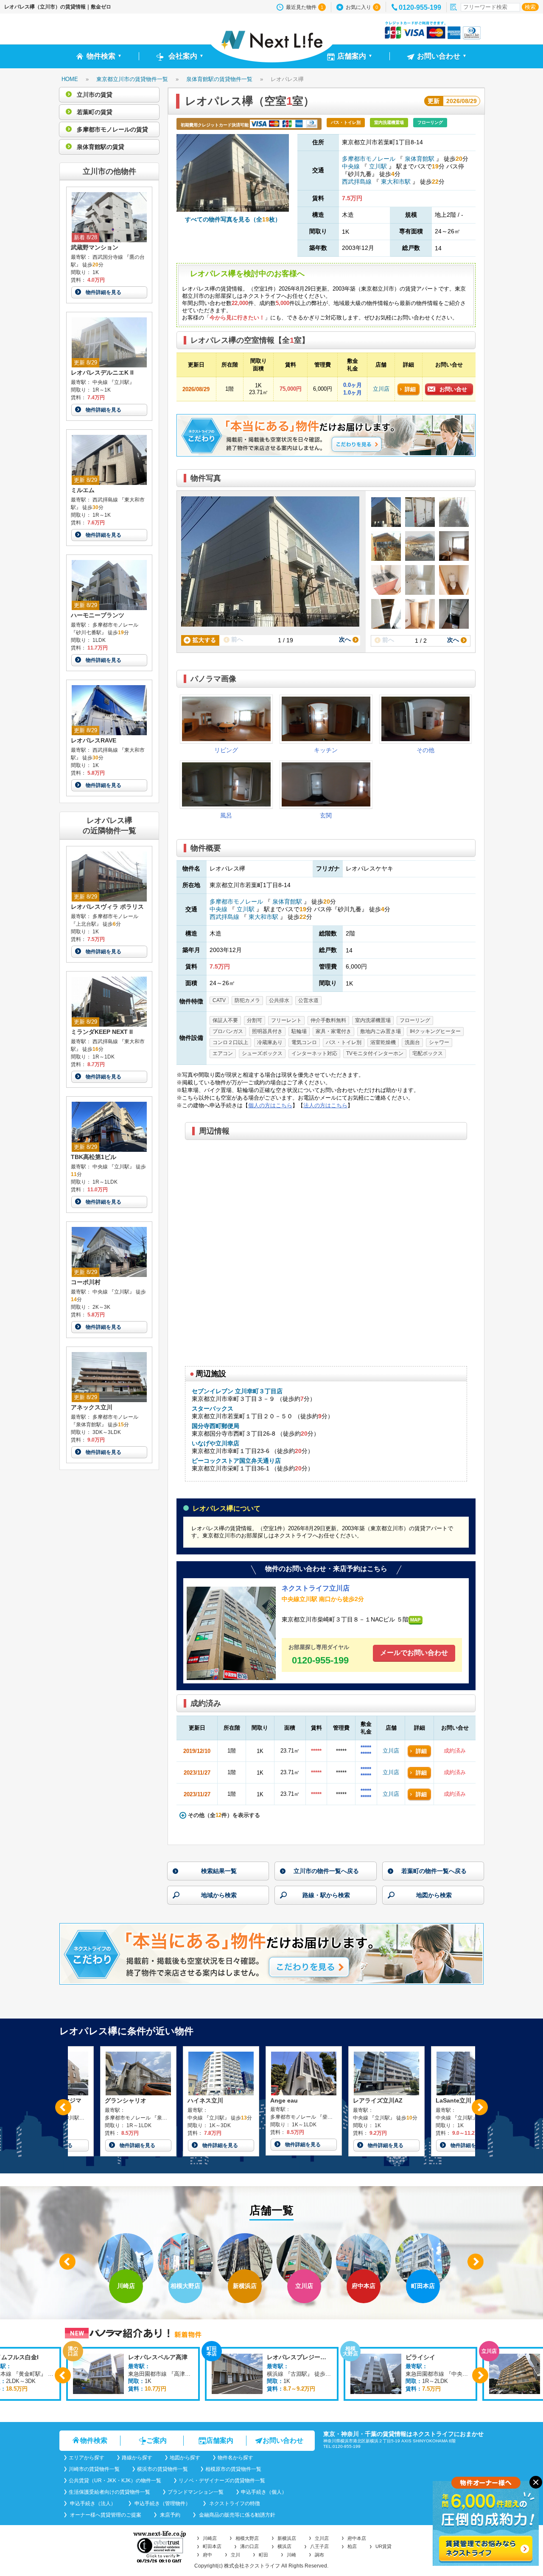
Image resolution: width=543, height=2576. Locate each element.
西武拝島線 (358, 182)
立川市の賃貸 (94, 95)
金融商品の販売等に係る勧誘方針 (237, 2515)
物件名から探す (235, 2458)
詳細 (410, 389)
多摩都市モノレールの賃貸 (112, 129)
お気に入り (362, 7)
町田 (263, 2555)
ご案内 (157, 2440)
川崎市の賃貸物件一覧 (94, 2469)
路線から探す (137, 2458)
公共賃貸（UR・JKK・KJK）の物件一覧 (115, 2481)
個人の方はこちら (270, 1105)
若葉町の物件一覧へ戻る (434, 1871)
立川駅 (378, 166)
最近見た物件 (305, 7)
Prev (63, 2107)
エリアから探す (87, 2458)
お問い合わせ (283, 2440)
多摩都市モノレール (369, 159)
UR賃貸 (383, 2546)
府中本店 (357, 2538)
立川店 (381, 389)
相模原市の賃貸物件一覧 (233, 2469)
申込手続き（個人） (264, 2492)
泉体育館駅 (420, 159)
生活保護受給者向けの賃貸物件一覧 (109, 2492)
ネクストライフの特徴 (234, 2503)
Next (480, 2107)
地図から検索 (434, 1895)
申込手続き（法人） (92, 2503)
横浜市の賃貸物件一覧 (162, 2469)
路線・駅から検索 (326, 1895)
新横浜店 (287, 2538)
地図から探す (185, 2458)
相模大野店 (247, 2538)
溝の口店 (249, 2546)
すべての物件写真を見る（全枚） (233, 219)
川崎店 (210, 2538)
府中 (207, 2555)
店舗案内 (220, 2440)
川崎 (291, 2555)
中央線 (352, 166)
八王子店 (319, 2546)
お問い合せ (453, 389)
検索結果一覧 (219, 1871)
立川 (235, 2555)
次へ (346, 639)
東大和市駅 (396, 182)
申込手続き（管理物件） (162, 2503)
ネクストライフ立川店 (316, 1588)
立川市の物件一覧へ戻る (326, 1871)
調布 (319, 2555)
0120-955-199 (420, 7)
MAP (415, 1620)
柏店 (352, 2546)
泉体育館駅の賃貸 (100, 147)
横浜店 (284, 2546)
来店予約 (169, 2515)
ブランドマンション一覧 (196, 2492)
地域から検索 (219, 1895)
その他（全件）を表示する (223, 1815)
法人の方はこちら (325, 1105)
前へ (236, 639)
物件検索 (94, 2440)
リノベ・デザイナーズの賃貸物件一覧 (222, 2481)
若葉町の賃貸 (94, 112)
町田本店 (212, 2546)
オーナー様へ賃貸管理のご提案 (105, 2515)
